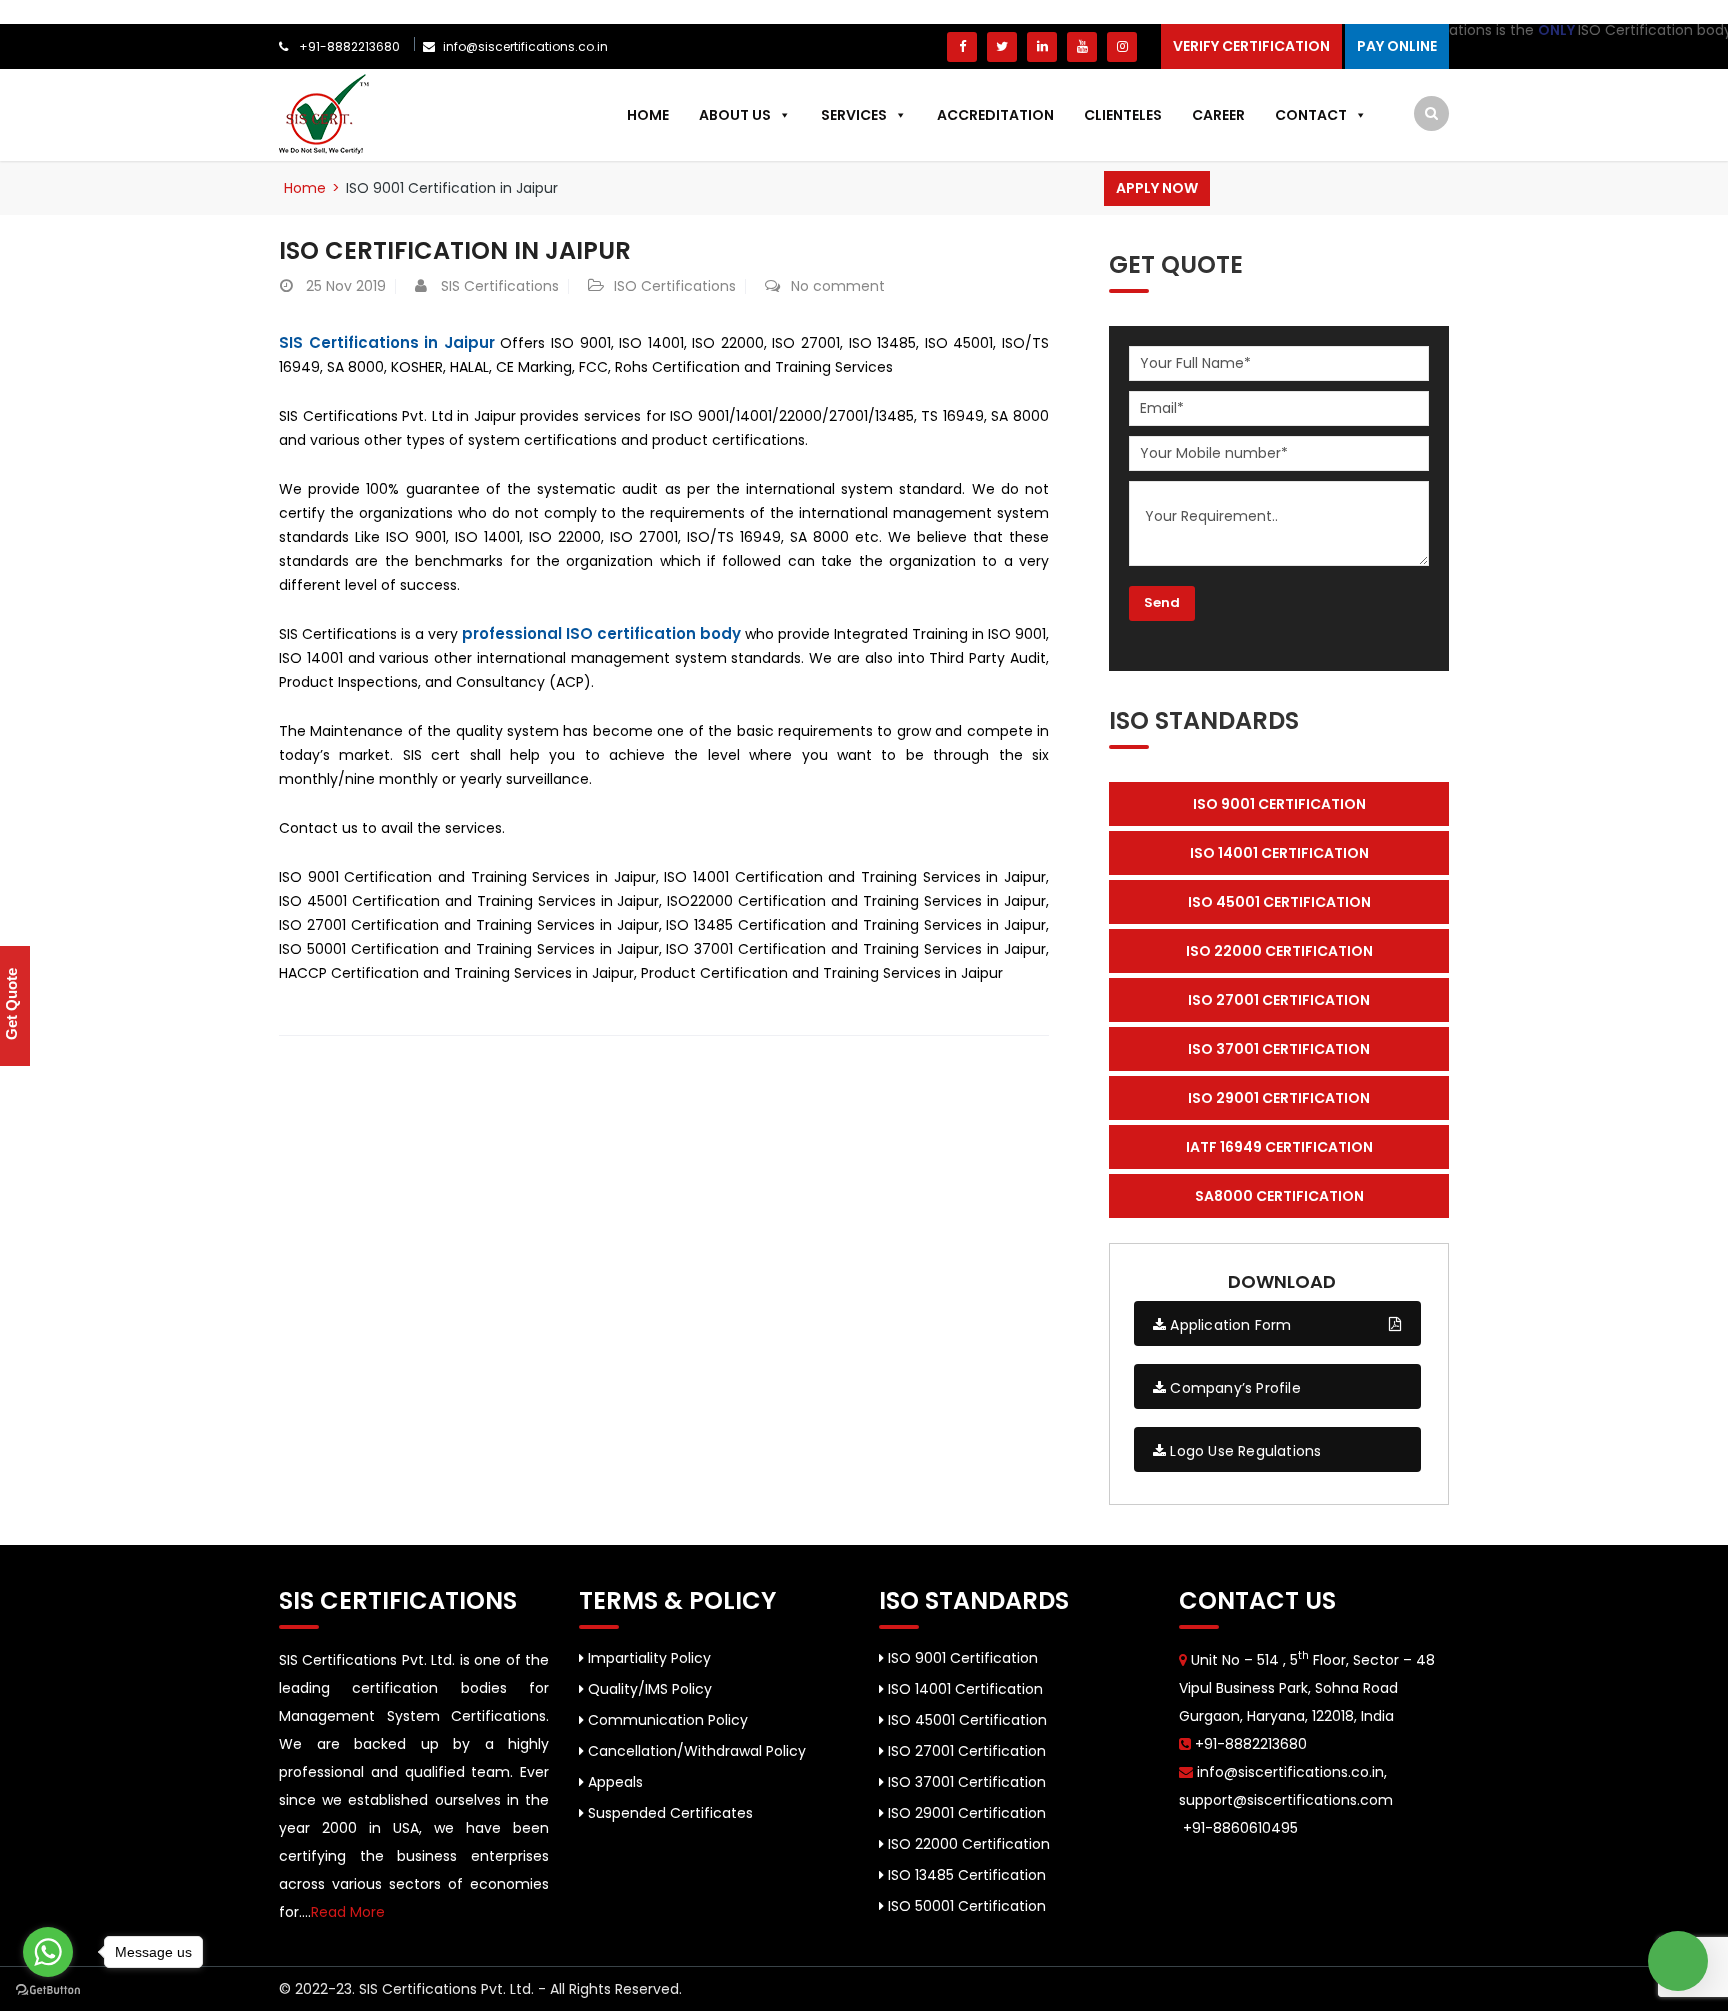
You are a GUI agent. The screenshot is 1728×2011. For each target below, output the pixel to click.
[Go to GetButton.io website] (48, 1990)
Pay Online (1397, 46)
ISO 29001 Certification (965, 1813)
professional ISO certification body (601, 633)
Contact (1311, 115)
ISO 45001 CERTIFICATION (1279, 902)
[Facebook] (962, 47)
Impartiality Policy (647, 1658)
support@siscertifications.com (1286, 1800)
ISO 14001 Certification (963, 1689)
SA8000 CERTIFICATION (1279, 1196)
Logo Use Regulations (1243, 1451)
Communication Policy (666, 1720)
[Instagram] (1122, 47)
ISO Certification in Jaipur (455, 250)
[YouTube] (1082, 47)
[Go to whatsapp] (48, 1952)
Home (648, 115)
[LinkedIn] (1042, 47)
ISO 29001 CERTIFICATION (1279, 1098)
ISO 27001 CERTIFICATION (1279, 1000)
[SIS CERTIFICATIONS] (324, 113)
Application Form (1228, 1325)
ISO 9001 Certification (961, 1658)
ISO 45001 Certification (965, 1720)
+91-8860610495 (1238, 1828)
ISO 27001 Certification (965, 1751)
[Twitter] (1002, 47)
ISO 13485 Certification (965, 1875)
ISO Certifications (675, 286)
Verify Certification (1251, 46)
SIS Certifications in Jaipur (387, 342)
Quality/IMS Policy (648, 1689)
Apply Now (1157, 188)
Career (1218, 115)
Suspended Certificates (668, 1813)
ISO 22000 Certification (967, 1844)
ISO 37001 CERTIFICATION (1279, 1049)
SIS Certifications (500, 286)
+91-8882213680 (348, 46)
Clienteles (1123, 115)
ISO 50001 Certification (965, 1906)
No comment (838, 286)
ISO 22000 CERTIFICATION (1279, 951)
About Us (735, 115)
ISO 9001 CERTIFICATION (1279, 804)
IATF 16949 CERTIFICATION (1279, 1147)
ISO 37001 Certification (965, 1782)
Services (854, 115)
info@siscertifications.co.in (525, 46)
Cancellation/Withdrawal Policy (695, 1751)
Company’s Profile (1233, 1388)
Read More (348, 1912)
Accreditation (995, 115)
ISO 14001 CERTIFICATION (1279, 853)
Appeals (613, 1782)
